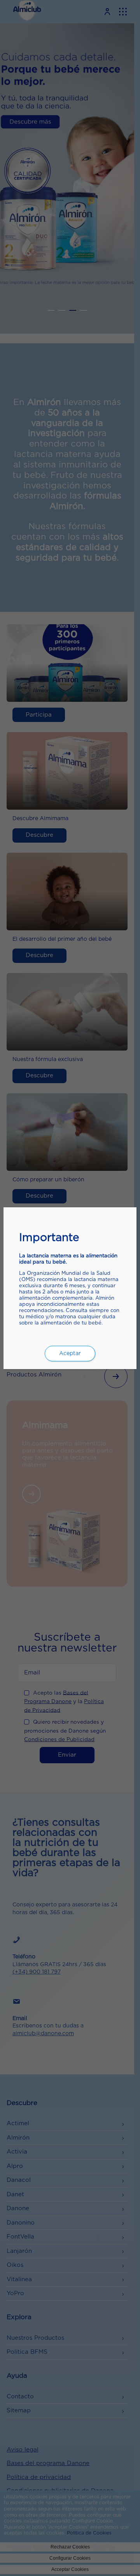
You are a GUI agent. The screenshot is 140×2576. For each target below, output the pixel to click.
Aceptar (70, 1354)
